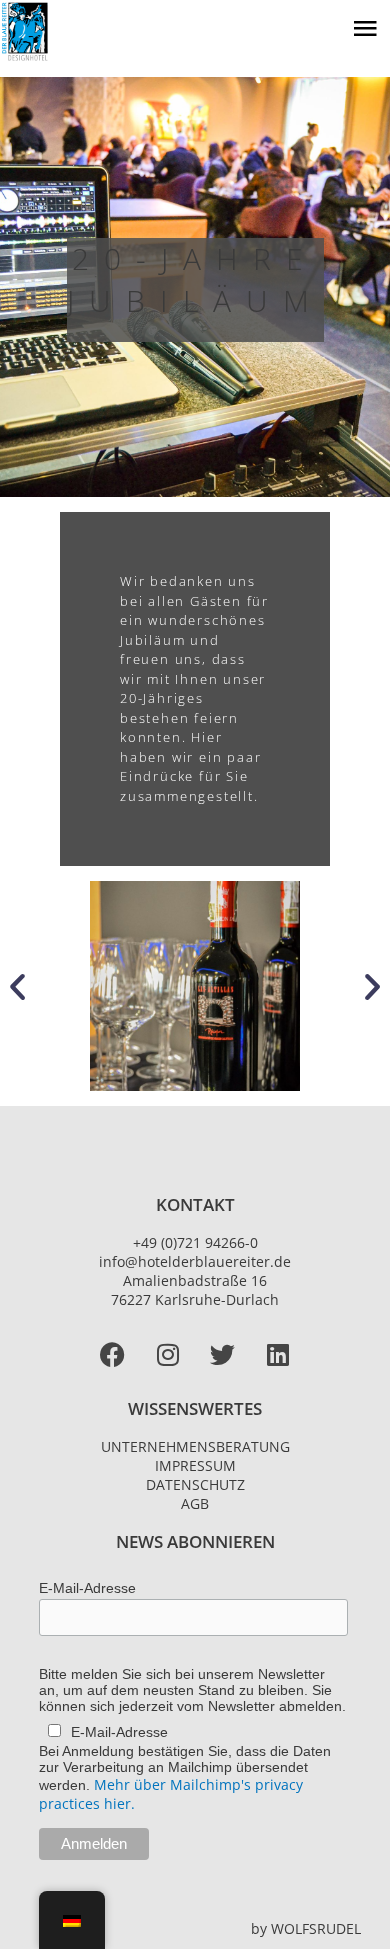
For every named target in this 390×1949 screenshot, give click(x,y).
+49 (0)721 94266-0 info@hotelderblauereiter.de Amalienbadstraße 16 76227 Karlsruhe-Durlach (195, 1271)
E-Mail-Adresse (87, 1588)
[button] (17, 986)
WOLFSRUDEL (316, 1928)
